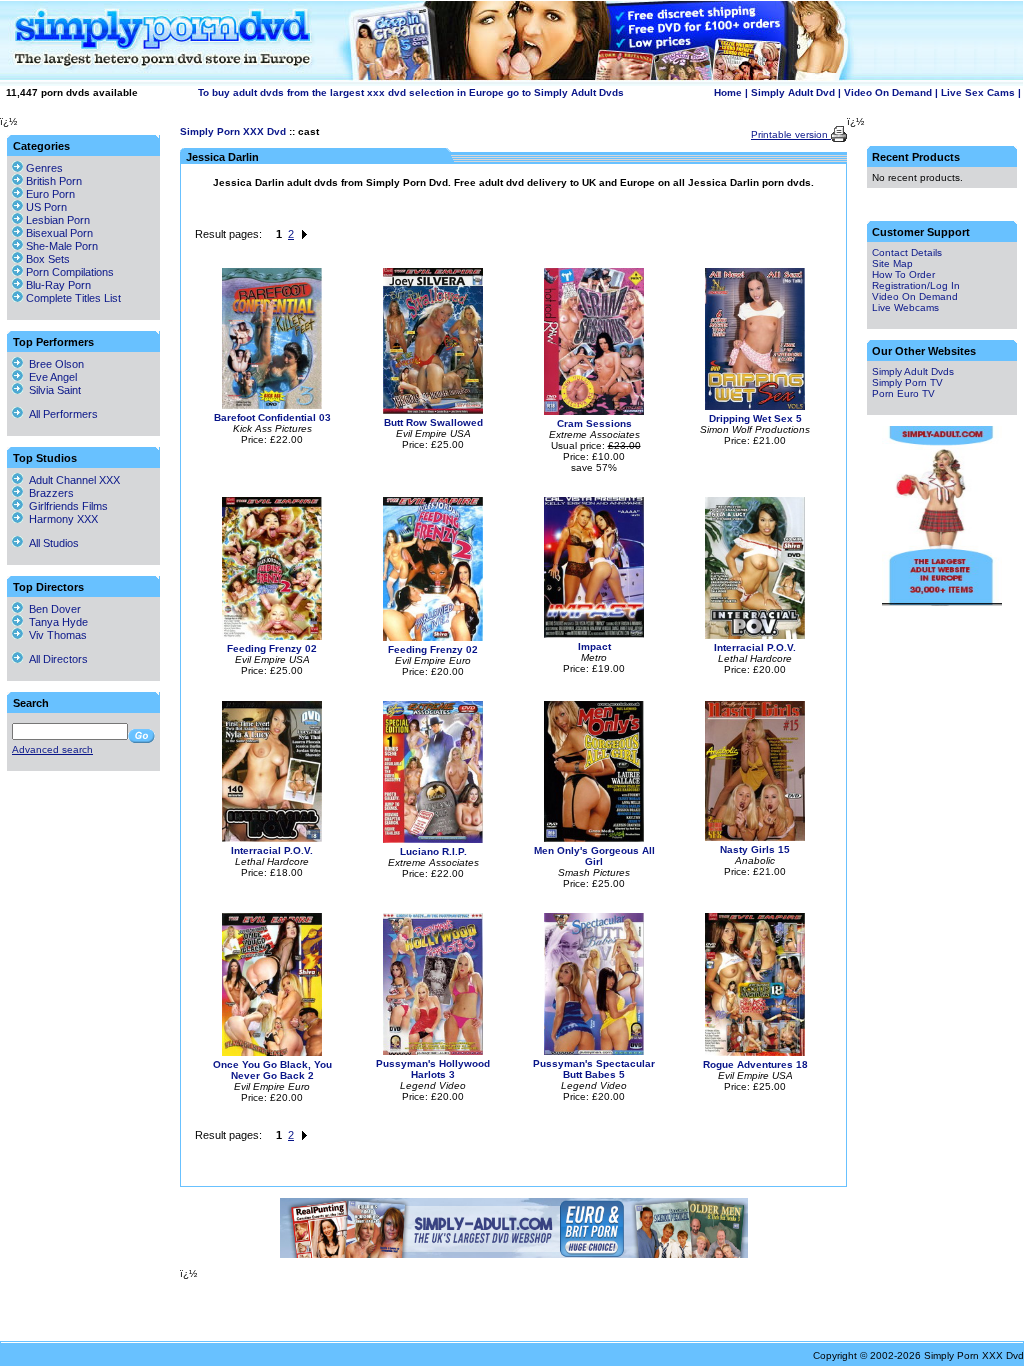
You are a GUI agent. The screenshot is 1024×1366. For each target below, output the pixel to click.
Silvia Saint (52, 390)
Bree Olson (53, 364)
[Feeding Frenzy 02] (272, 636)
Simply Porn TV (907, 382)
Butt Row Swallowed (433, 422)
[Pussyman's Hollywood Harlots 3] (433, 1051)
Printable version (791, 134)
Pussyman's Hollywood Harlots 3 (433, 1069)
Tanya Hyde (55, 622)
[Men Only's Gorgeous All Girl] (594, 838)
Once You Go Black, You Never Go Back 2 (272, 1070)
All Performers (60, 414)
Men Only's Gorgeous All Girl (594, 856)
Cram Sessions (594, 423)
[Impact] (594, 634)
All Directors (55, 659)
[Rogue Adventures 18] (755, 1052)
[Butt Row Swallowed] (433, 410)
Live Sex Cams (978, 92)
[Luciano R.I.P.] (433, 839)
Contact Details (907, 252)
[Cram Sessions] (594, 411)
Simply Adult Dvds (913, 371)
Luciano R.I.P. (433, 851)
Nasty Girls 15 (755, 849)
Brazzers (48, 493)
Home (728, 92)
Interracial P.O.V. (755, 647)
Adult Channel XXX (71, 480)
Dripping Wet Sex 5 (755, 418)
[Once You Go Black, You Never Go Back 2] (272, 1052)
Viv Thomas (55, 635)
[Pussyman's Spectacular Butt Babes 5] (594, 1051)
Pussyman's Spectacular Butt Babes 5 (594, 1069)
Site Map (892, 263)
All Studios (51, 543)
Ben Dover (52, 609)
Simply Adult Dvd (793, 92)
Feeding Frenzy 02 (272, 648)
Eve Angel (50, 377)
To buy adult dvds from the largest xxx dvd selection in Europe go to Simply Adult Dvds (411, 92)
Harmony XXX (60, 519)
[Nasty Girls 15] (755, 837)
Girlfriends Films (65, 506)
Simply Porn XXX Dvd (233, 131)
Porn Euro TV (903, 393)
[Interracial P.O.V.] (755, 635)
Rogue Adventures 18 (755, 1064)
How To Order (903, 274)
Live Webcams (905, 307)
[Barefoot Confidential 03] (272, 405)
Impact (594, 646)
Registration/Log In (916, 285)
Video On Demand (888, 92)
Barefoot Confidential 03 (272, 417)
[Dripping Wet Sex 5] (755, 406)
